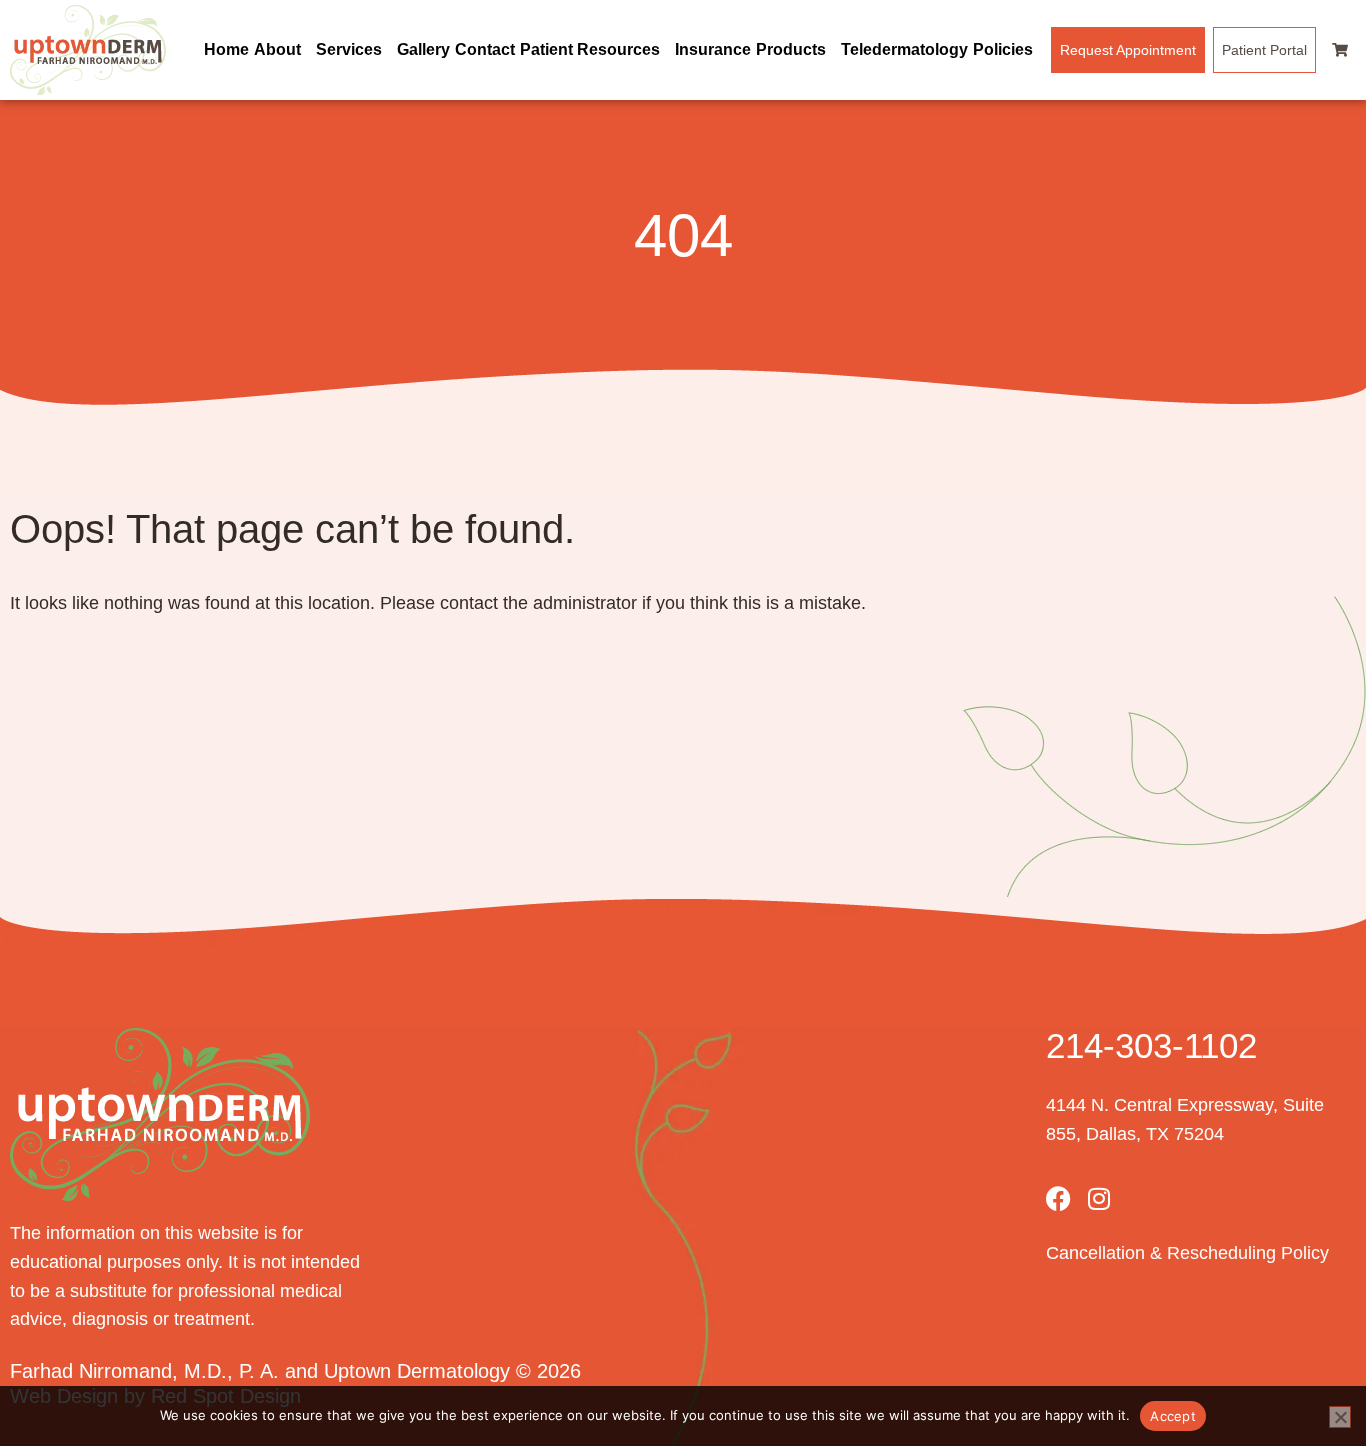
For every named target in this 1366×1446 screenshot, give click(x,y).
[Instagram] (1098, 1198)
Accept (1173, 1416)
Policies (1003, 49)
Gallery (423, 49)
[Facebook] (1058, 1198)
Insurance (713, 49)
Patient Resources (590, 49)
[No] (1340, 1417)
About (277, 49)
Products (791, 49)
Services (349, 49)
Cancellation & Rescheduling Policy (1187, 1253)
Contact (485, 49)
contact (469, 603)
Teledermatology (904, 49)
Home (226, 49)
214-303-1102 (1151, 1045)
